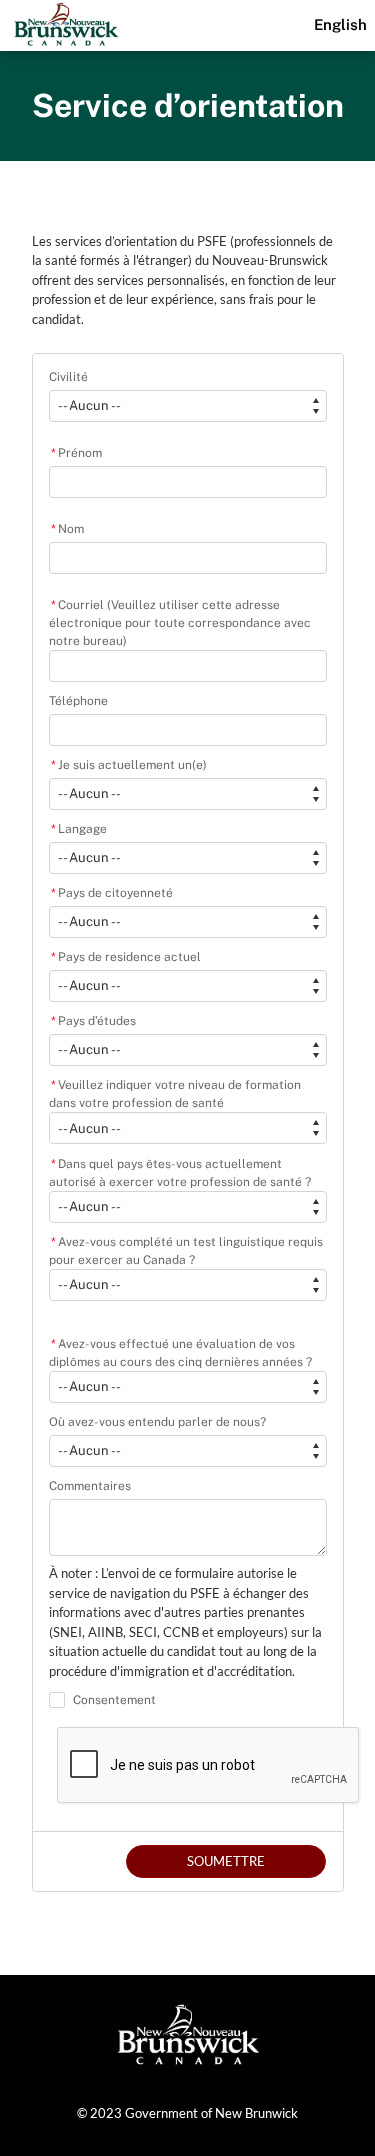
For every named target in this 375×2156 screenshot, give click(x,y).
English (340, 24)
